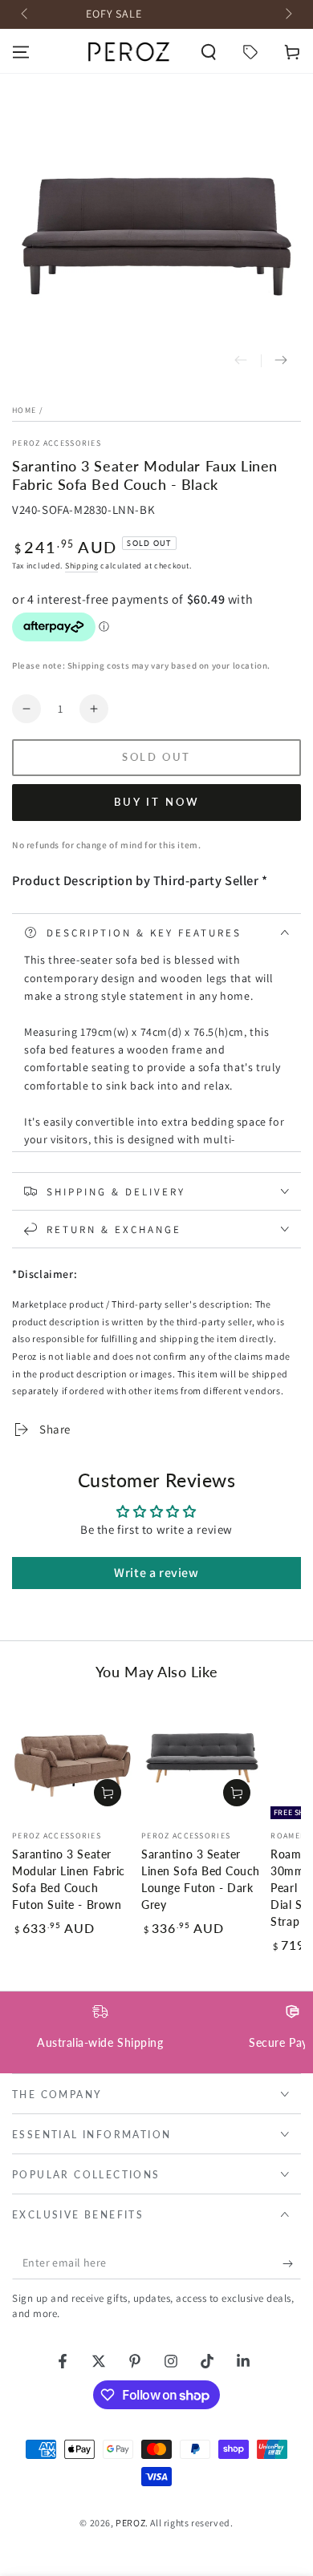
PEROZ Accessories (57, 443)
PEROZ (130, 2523)
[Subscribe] (292, 2263)
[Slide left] (26, 14)
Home (24, 410)
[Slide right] (287, 14)
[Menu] (21, 52)
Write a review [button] (156, 1573)
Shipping (82, 566)
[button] (209, 52)
